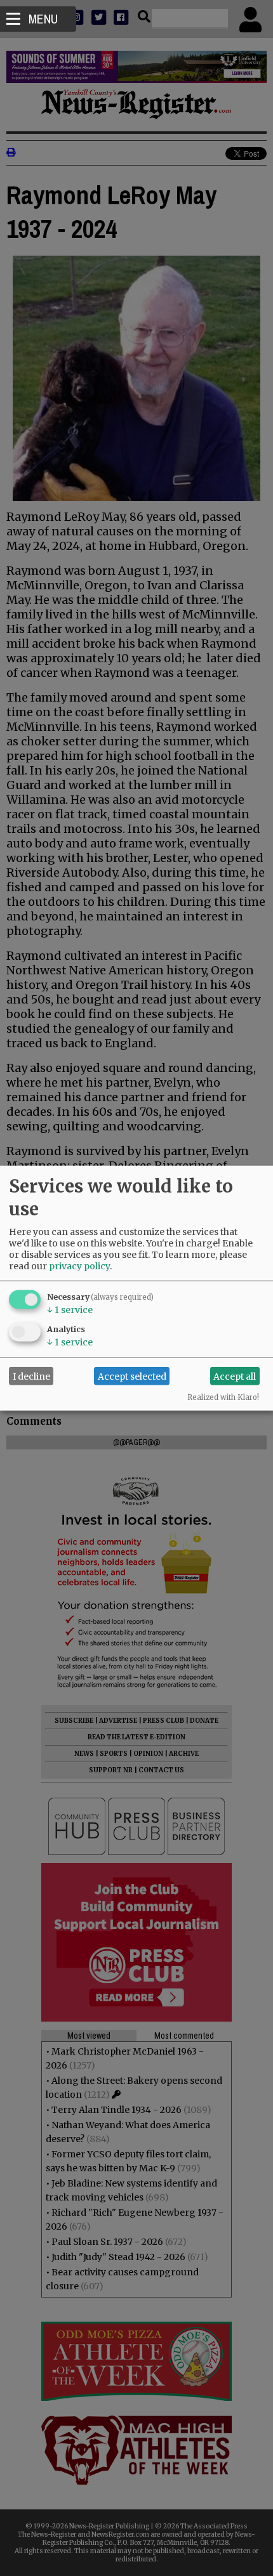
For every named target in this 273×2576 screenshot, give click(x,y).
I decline (31, 1376)
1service (70, 1310)
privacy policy (79, 1266)
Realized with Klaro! (223, 1397)
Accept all (235, 1376)
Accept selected (132, 1376)
